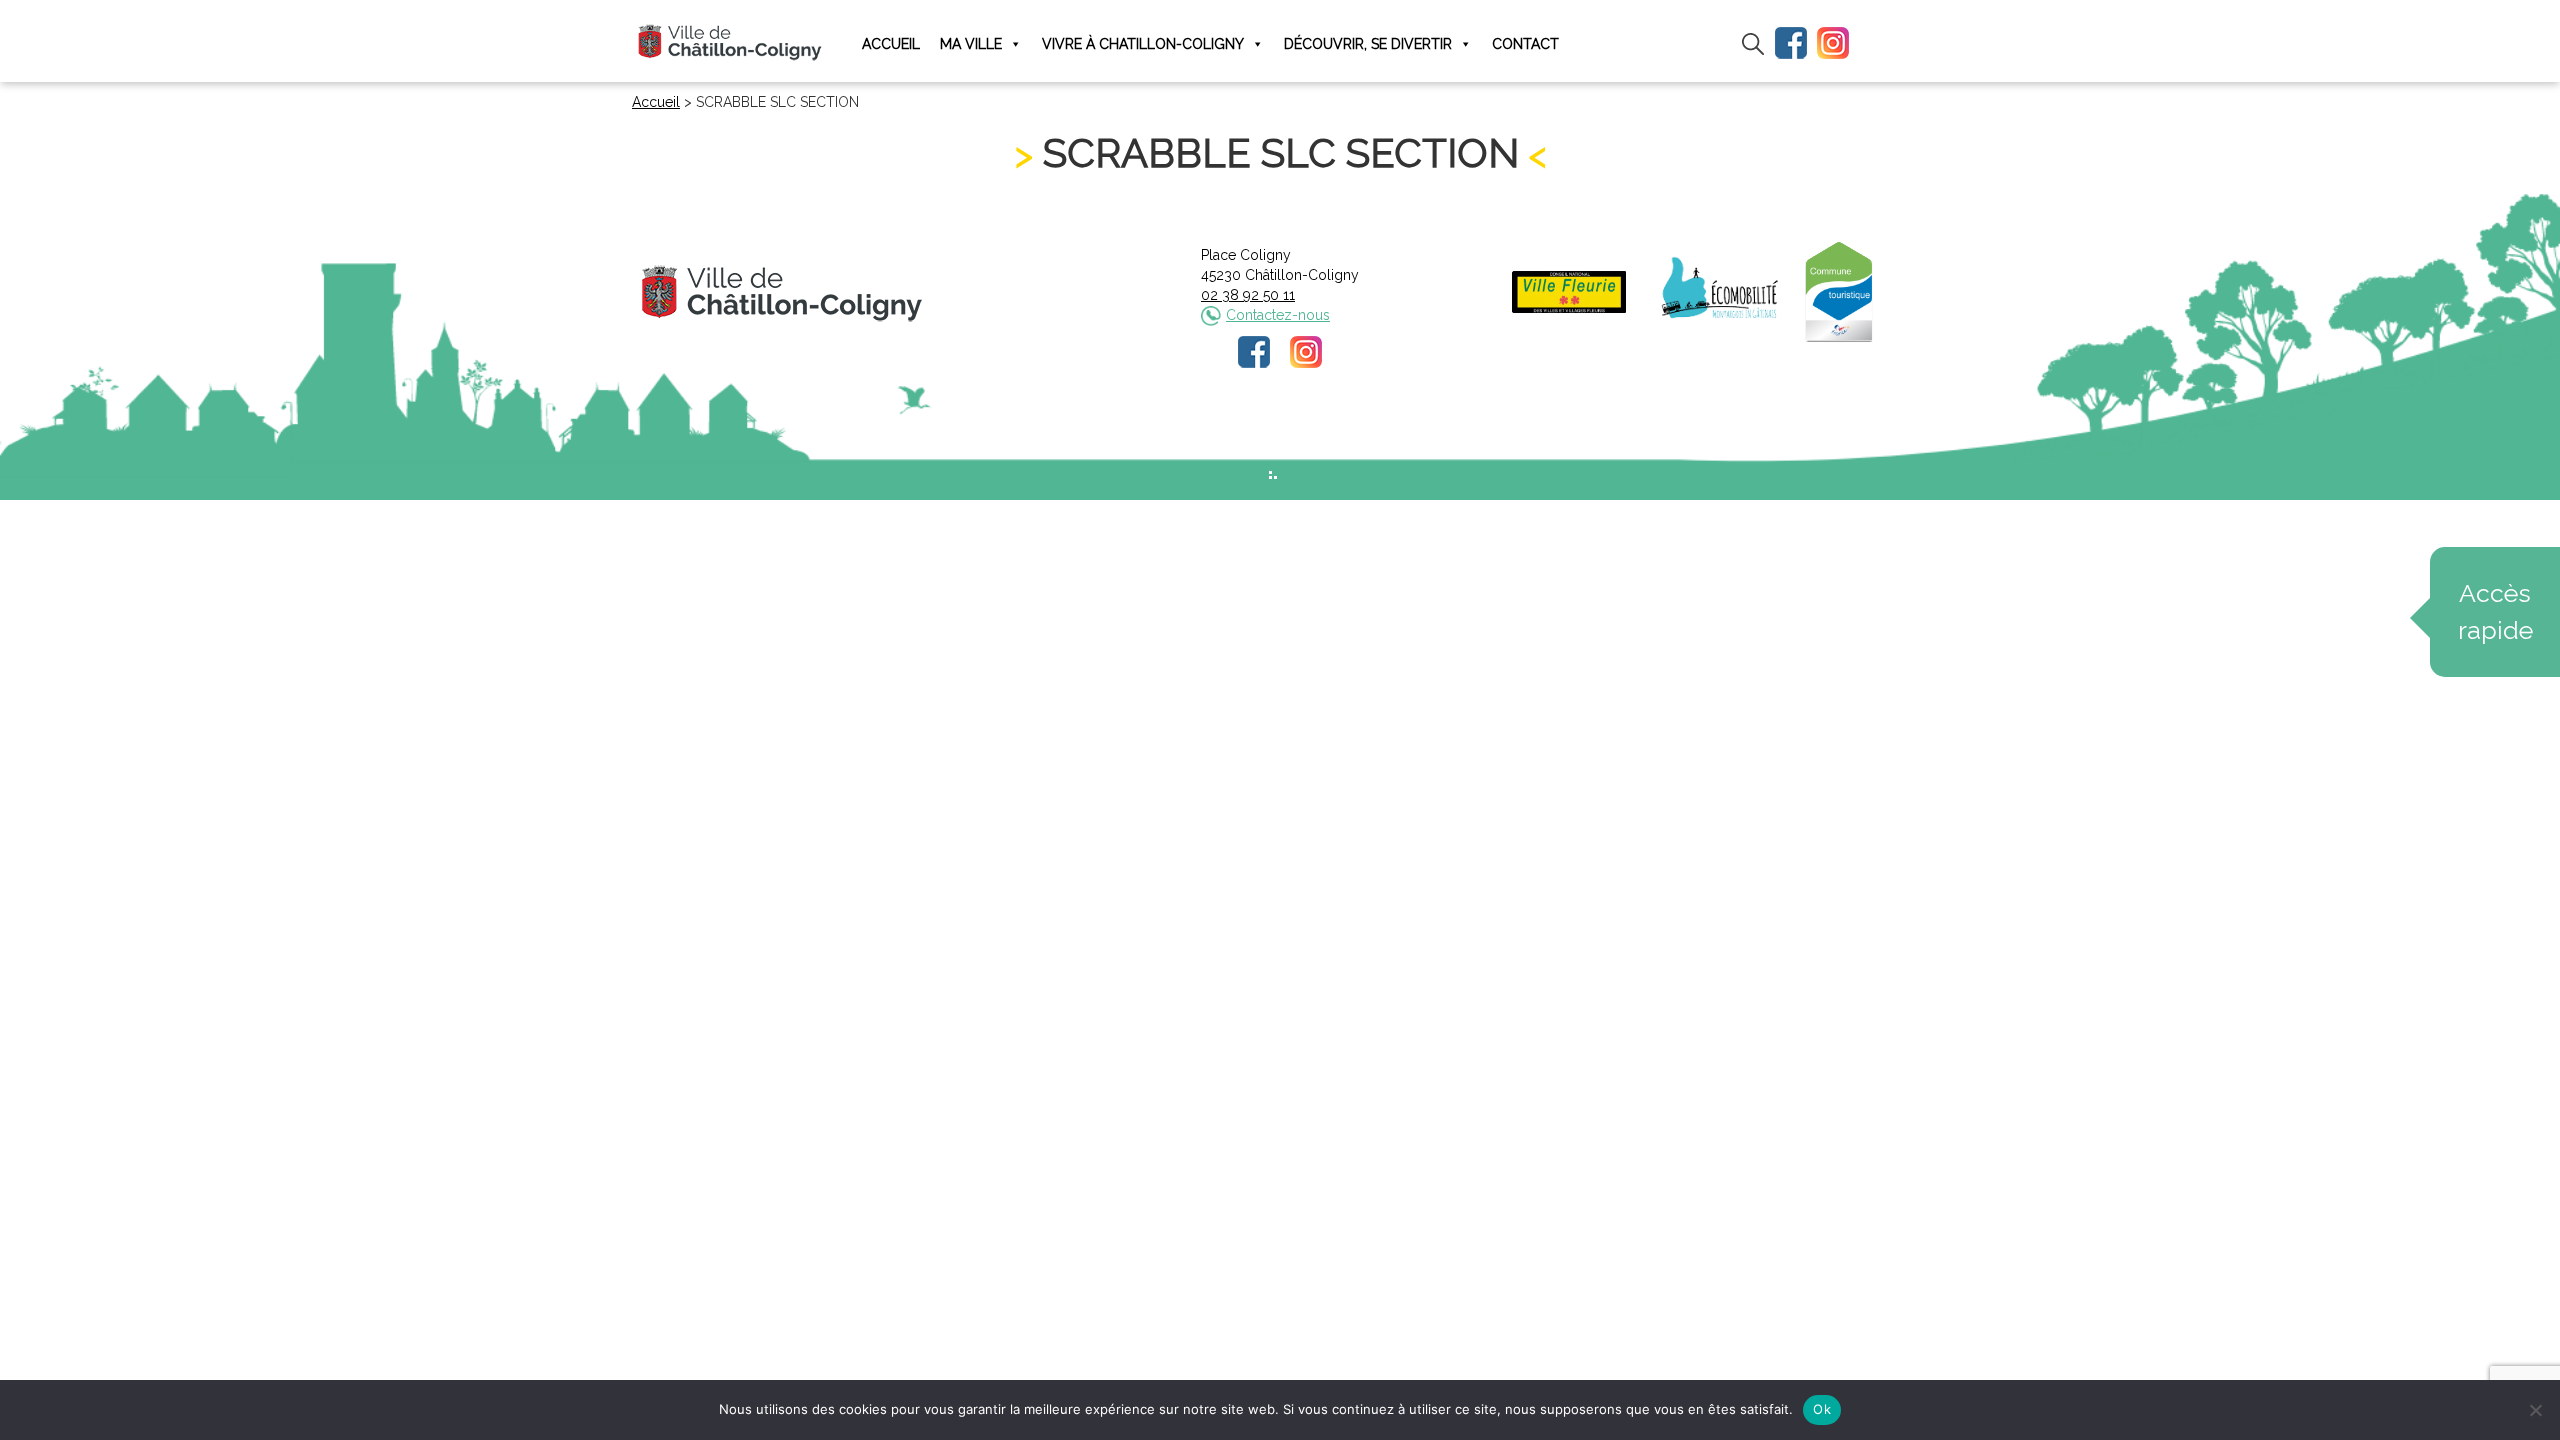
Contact (1525, 44)
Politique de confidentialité (1298, 437)
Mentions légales (1147, 437)
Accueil (891, 44)
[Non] (2535, 1410)
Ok (1822, 1409)
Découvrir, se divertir (1368, 44)
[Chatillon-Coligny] (730, 42)
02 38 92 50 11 (1248, 295)
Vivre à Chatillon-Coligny (1143, 44)
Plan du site (1432, 437)
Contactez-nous (1278, 315)
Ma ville (971, 44)
